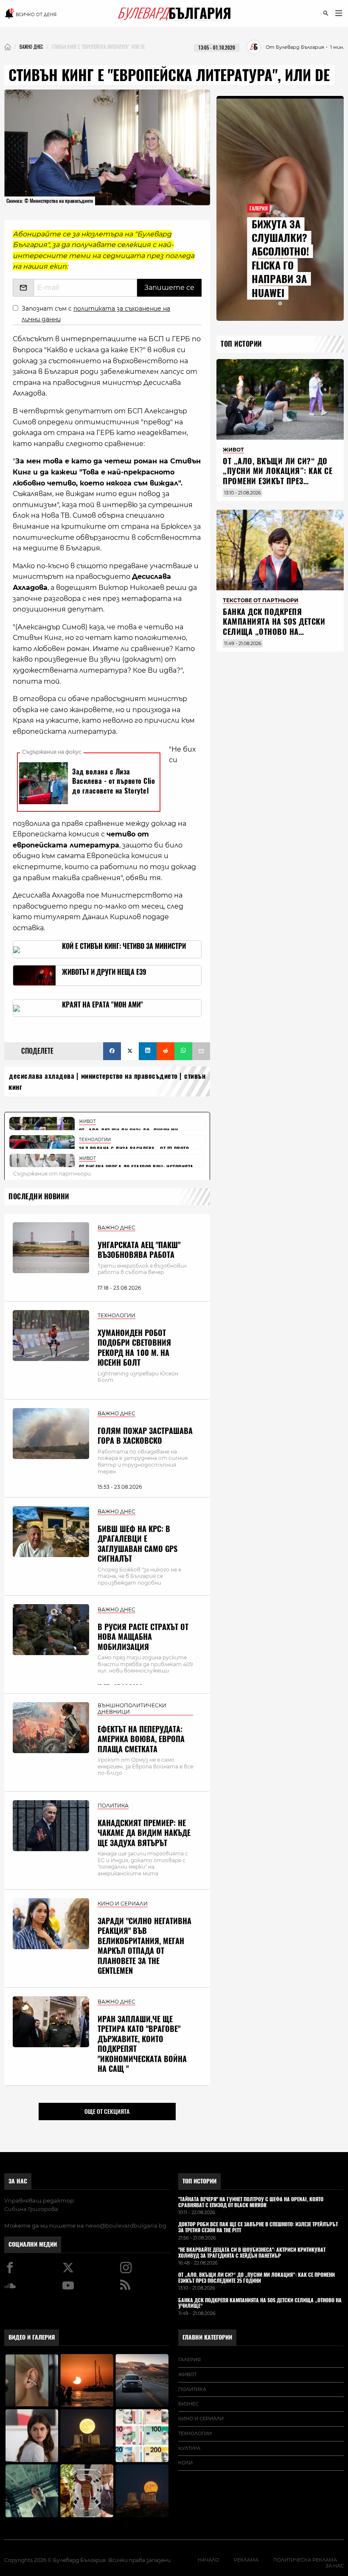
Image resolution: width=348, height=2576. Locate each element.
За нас (18, 2181)
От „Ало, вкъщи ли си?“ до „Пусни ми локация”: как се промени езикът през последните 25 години (278, 476)
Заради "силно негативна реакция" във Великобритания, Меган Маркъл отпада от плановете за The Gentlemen (145, 1946)
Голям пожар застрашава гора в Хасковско (145, 1436)
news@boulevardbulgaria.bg (126, 2225)
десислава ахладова (42, 1076)
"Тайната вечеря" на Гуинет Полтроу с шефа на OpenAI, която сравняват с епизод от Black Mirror (251, 2203)
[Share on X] (130, 1051)
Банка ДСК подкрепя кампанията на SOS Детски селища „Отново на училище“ (274, 627)
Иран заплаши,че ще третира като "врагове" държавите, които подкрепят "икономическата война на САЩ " (142, 2044)
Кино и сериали (201, 2419)
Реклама (246, 2560)
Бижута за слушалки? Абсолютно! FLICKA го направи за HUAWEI (280, 258)
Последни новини (39, 1197)
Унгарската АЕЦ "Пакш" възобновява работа (139, 1250)
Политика (192, 2389)
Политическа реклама (305, 2560)
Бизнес (188, 2404)
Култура (189, 2448)
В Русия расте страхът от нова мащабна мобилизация (143, 1637)
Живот (187, 2374)
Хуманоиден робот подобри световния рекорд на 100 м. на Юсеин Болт (134, 1348)
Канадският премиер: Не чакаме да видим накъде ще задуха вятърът (144, 1833)
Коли (185, 2463)
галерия (189, 2360)
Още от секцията (107, 2111)
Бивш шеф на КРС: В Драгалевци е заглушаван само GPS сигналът (138, 1544)
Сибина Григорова (31, 2209)
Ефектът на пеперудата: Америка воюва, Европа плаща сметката (141, 1739)
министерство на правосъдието (129, 1076)
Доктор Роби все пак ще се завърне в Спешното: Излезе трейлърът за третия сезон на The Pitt (258, 2228)
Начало (208, 2560)
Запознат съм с (96, 314)
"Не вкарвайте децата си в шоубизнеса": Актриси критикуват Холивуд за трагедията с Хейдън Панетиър (252, 2253)
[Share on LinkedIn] (148, 1051)
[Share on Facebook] (112, 1051)
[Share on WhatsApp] (183, 1051)
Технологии (195, 2433)
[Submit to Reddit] (166, 1051)
